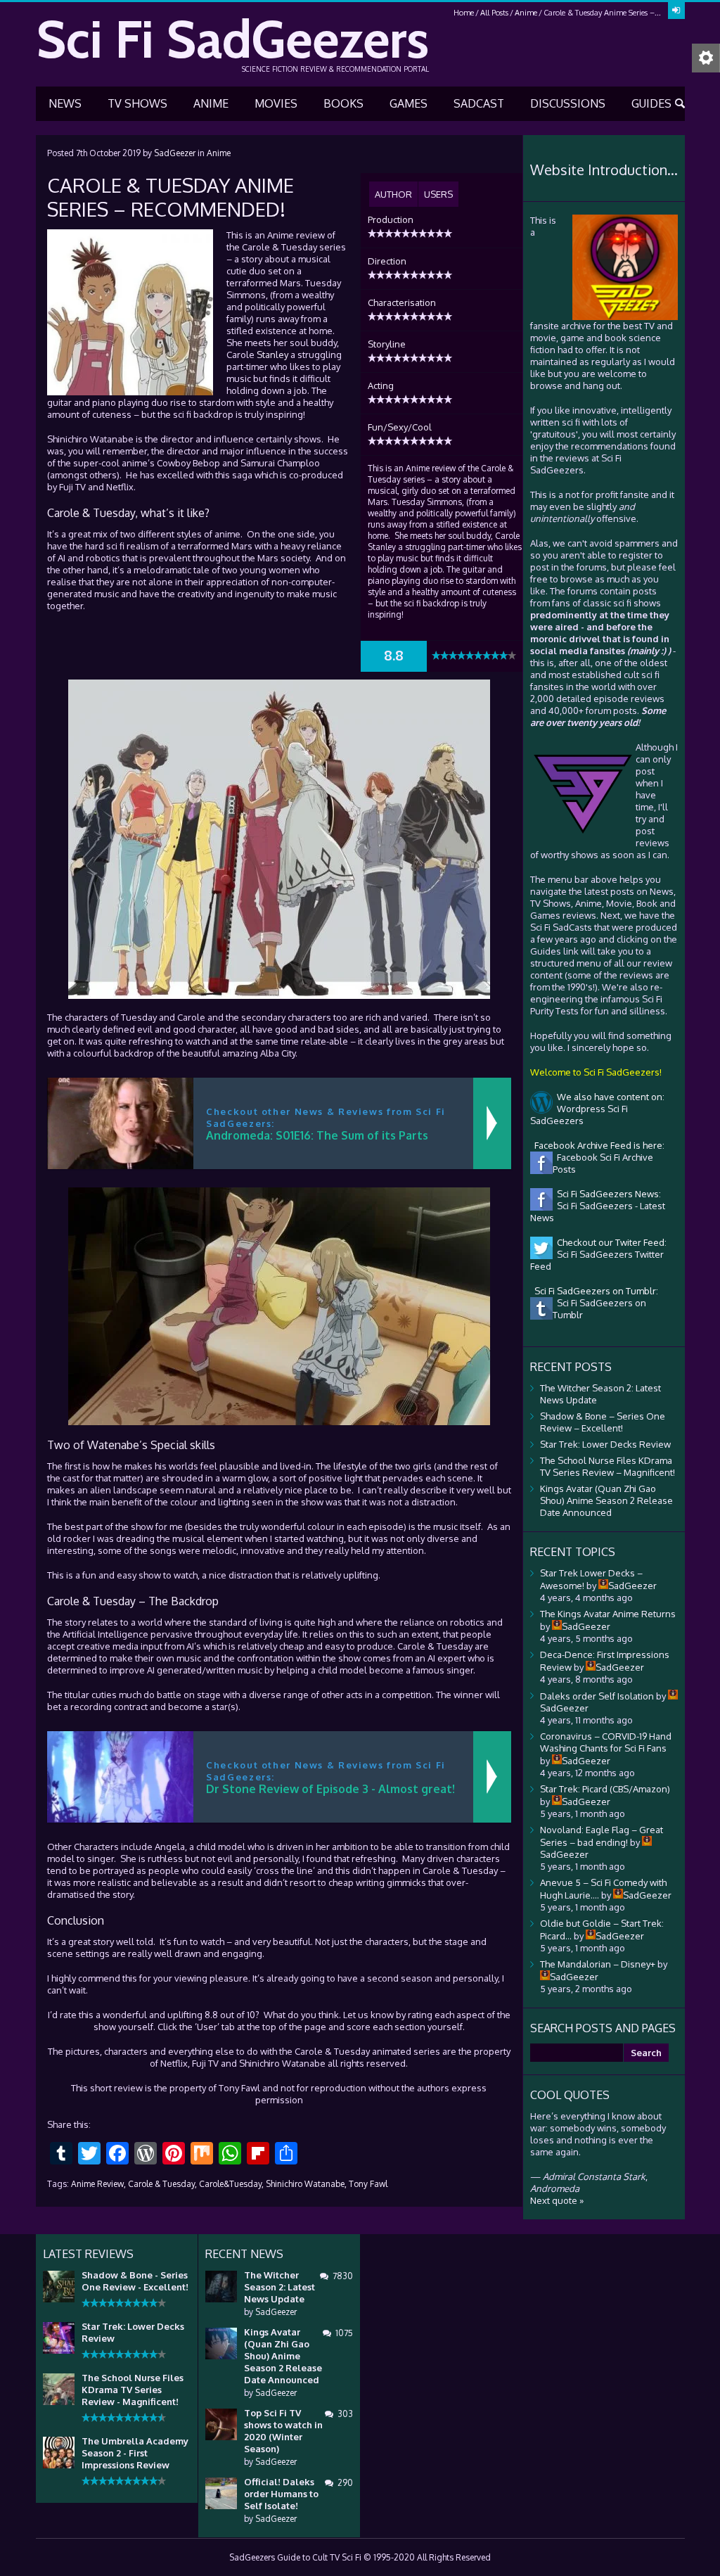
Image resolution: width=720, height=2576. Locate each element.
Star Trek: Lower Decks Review (605, 1444)
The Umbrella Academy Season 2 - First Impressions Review (135, 2453)
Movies (276, 103)
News (65, 103)
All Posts (494, 13)
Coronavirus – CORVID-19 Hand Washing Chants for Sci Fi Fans (606, 1742)
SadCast (479, 103)
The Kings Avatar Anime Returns (608, 1614)
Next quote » (557, 2200)
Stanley (272, 355)
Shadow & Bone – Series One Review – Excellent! (603, 1422)
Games (409, 103)
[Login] (676, 11)
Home (464, 13)
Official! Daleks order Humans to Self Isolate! (281, 2494)
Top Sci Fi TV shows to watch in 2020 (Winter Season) (283, 2431)
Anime (526, 13)
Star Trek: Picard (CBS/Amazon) (605, 1789)
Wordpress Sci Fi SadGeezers (579, 1115)
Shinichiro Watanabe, (306, 2184)
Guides (651, 103)
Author (393, 194)
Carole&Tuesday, (231, 2184)
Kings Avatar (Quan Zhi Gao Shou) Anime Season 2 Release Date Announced (606, 1500)
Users (438, 194)
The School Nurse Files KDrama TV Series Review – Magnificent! (607, 1466)
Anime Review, (98, 2184)
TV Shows (137, 103)
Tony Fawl (368, 2184)
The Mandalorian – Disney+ (598, 1964)
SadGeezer (175, 153)
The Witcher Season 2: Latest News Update (279, 2287)
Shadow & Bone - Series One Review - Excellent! (135, 2281)
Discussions (568, 103)
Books (343, 103)
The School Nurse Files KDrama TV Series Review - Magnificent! (133, 2390)
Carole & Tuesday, (162, 2184)
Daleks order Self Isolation (597, 1696)
